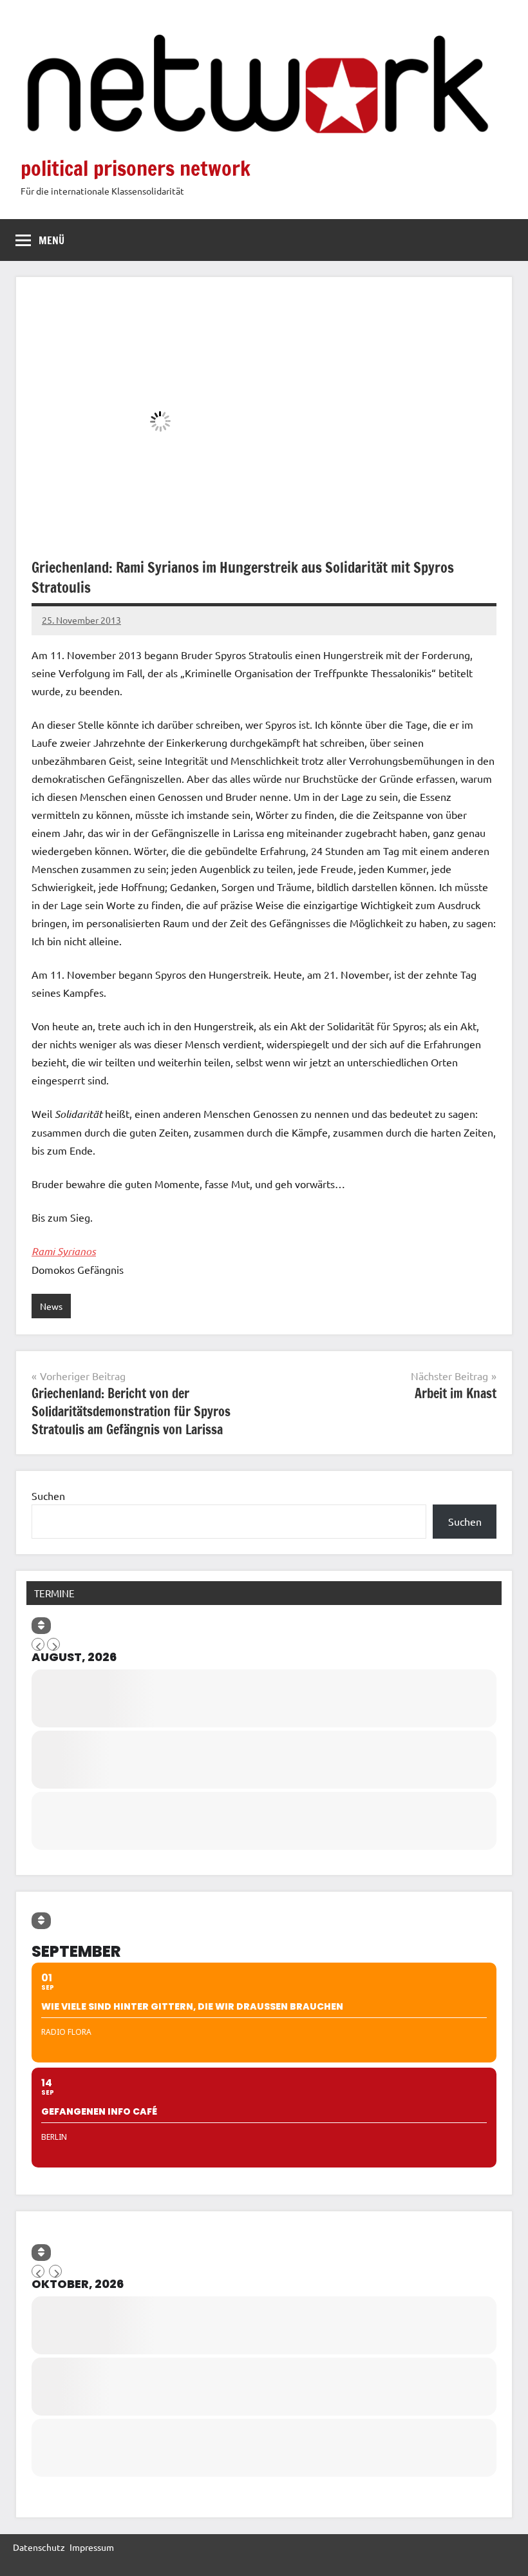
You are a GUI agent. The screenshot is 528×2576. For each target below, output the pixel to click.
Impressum (92, 2547)
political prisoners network (136, 168)
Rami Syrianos (64, 1251)
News (51, 1306)
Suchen (48, 1495)
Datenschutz (39, 2547)
